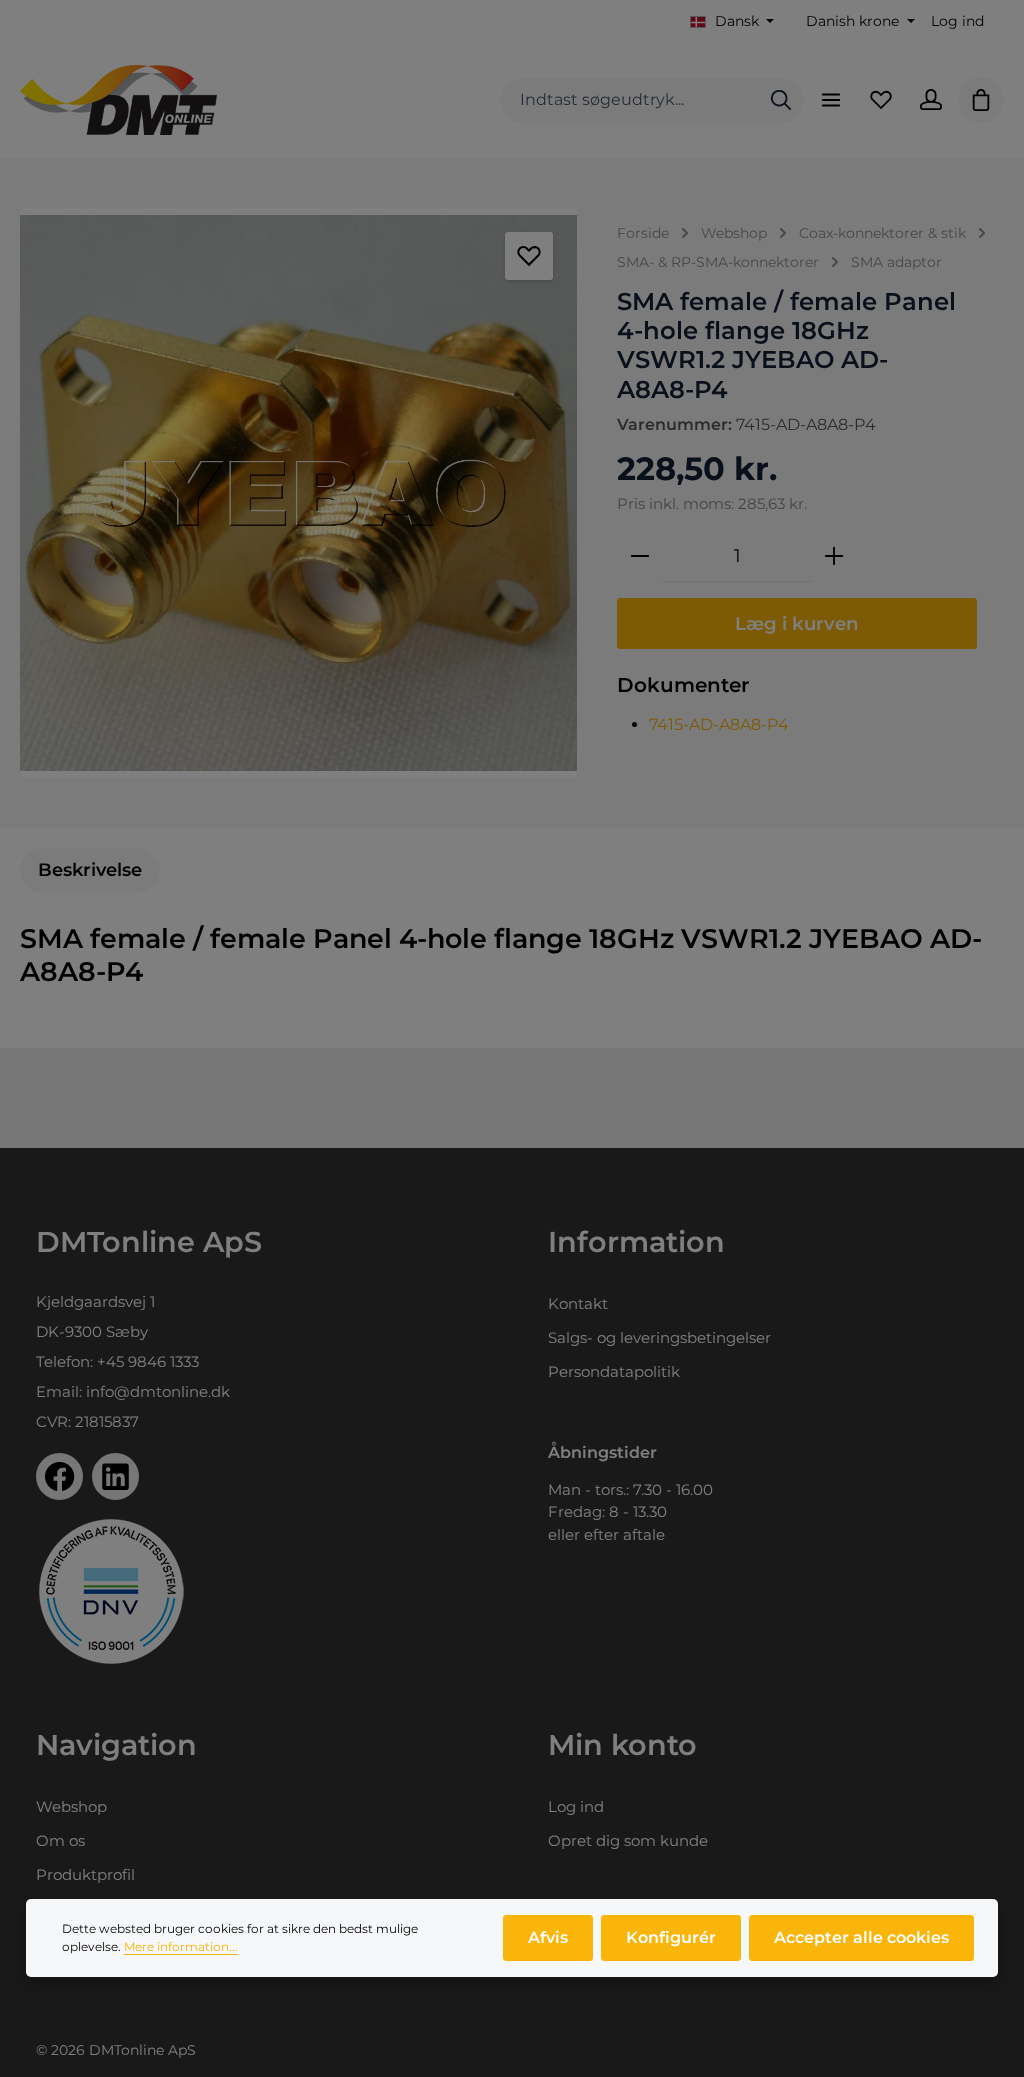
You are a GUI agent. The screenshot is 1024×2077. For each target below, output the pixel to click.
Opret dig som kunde (628, 1840)
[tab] (90, 870)
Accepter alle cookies (861, 1937)
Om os (60, 1840)
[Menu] (831, 100)
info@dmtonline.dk (158, 1391)
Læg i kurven (797, 623)
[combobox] (629, 100)
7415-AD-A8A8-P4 (719, 724)
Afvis (548, 1937)
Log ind (957, 21)
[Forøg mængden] (834, 556)
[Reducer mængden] (640, 556)
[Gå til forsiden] (118, 100)
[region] (298, 493)
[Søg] (781, 100)
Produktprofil (85, 1874)
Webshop (71, 1806)
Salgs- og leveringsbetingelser (659, 1337)
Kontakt (578, 1303)
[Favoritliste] (881, 100)
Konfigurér (671, 1937)
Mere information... (181, 1946)
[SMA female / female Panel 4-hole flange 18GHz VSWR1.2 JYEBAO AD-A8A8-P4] (298, 493)
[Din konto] (931, 100)
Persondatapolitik (614, 1371)
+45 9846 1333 (148, 1361)
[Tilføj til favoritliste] (529, 256)
